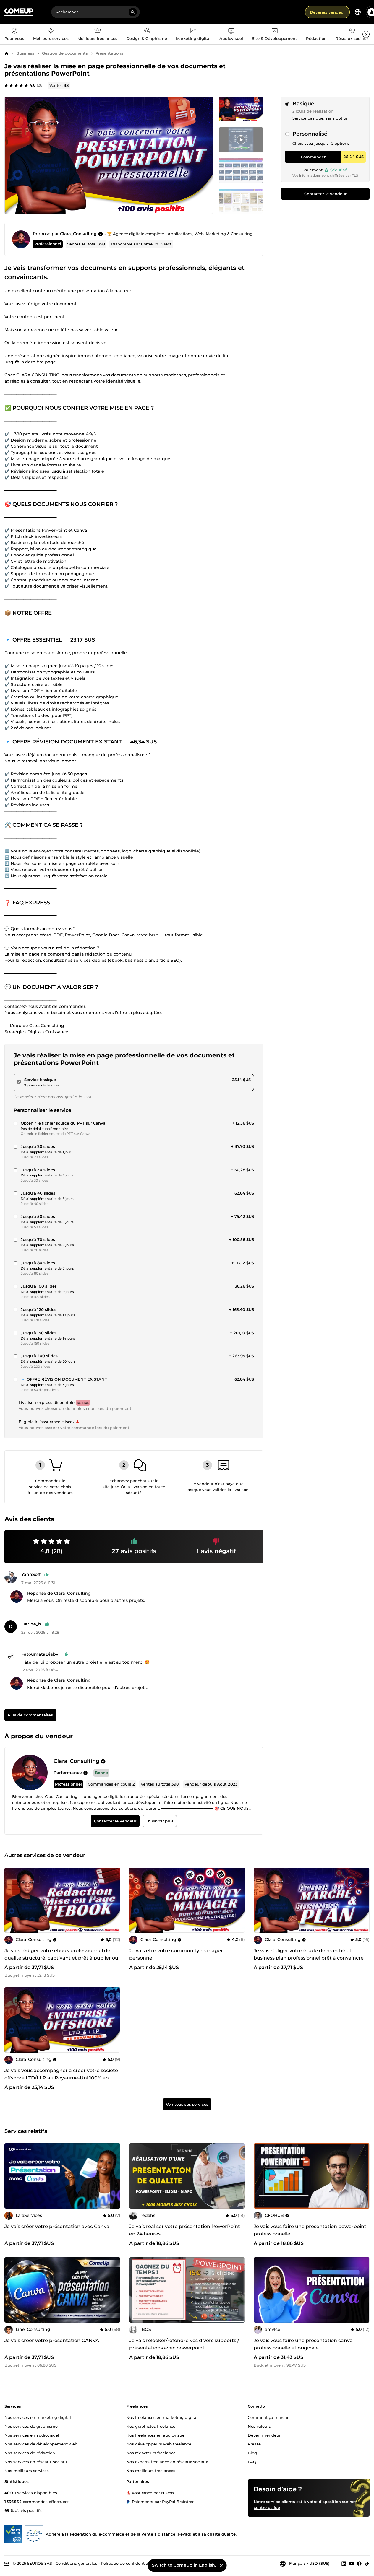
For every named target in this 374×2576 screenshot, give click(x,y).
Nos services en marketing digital (38, 2417)
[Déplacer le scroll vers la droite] (366, 34)
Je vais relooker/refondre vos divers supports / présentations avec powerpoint (184, 2344)
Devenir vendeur (264, 2435)
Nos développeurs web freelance (159, 2444)
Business (25, 53)
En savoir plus (160, 1821)
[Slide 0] (241, 109)
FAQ (252, 2462)
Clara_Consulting (78, 234)
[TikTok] (367, 2564)
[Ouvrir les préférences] (358, 12)
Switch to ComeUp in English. (184, 2565)
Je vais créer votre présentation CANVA (52, 2340)
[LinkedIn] (344, 2564)
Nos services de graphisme (31, 2426)
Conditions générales (76, 2563)
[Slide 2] (241, 170)
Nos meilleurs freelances (151, 2471)
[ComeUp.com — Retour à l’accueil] (19, 12)
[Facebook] (359, 2564)
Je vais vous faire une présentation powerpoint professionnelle (310, 2230)
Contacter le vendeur (325, 194)
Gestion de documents (65, 53)
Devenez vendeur (327, 12)
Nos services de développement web (41, 2444)
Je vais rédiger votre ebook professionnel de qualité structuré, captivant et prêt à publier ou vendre (61, 1958)
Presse (254, 2444)
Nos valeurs (259, 2426)
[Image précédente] (11, 1900)
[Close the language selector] (221, 2565)
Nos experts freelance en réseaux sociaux (167, 2462)
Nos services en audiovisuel (32, 2435)
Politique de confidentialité (128, 2563)
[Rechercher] (133, 12)
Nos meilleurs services (27, 2471)
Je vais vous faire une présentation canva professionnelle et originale (303, 2344)
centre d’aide (267, 2507)
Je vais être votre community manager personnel (176, 1954)
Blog (252, 2453)
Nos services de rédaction (30, 2453)
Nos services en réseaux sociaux (36, 2462)
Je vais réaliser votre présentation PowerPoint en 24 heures (185, 2230)
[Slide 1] (241, 140)
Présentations (109, 53)
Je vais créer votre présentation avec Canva (57, 2226)
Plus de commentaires (30, 1715)
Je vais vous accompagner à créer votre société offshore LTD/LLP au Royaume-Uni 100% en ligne (61, 2078)
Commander (313, 157)
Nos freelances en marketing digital (162, 2417)
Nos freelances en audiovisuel (156, 2435)
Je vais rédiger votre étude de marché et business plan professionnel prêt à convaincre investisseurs (309, 1958)
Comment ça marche (269, 2417)
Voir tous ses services (187, 2105)
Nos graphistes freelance (151, 2426)
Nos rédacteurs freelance (151, 2453)
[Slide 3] (241, 201)
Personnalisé (310, 134)
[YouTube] (352, 2564)
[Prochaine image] (114, 1900)
